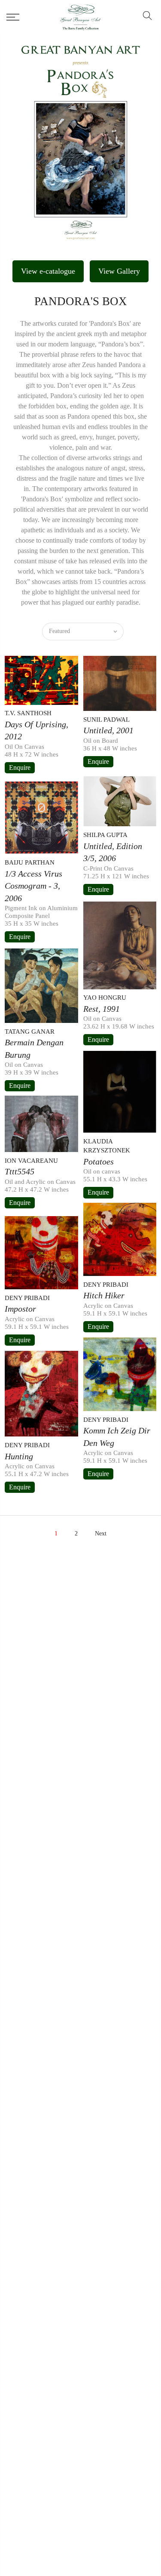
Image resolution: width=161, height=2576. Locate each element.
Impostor (20, 1309)
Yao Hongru (105, 998)
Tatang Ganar (30, 1032)
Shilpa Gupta (105, 835)
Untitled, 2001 (108, 730)
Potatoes (99, 1161)
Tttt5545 (20, 1171)
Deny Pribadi (106, 1285)
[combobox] (83, 632)
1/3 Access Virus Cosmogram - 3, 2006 (33, 886)
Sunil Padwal (106, 720)
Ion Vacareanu (31, 1161)
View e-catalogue (48, 271)
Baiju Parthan (30, 862)
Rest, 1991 (102, 1009)
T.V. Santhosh (28, 713)
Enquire (20, 768)
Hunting (19, 1456)
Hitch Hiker (104, 1295)
